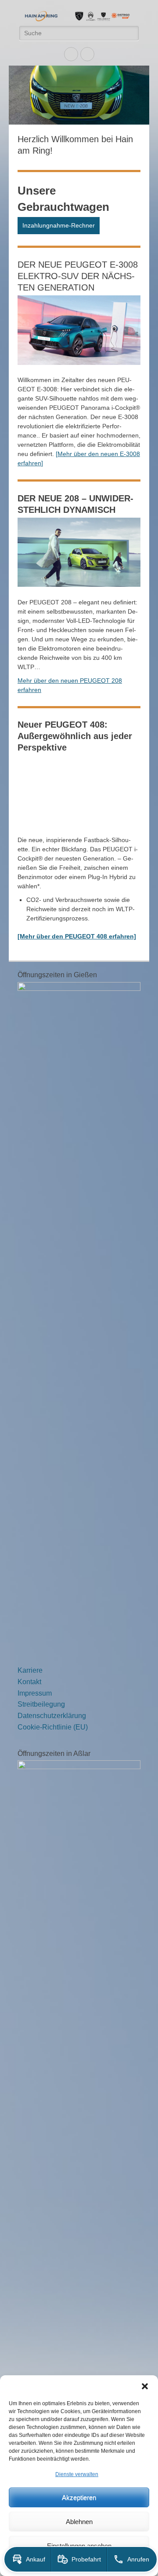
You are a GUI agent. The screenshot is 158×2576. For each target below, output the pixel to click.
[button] (145, 2386)
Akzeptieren (79, 2497)
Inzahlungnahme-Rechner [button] (59, 225)
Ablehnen (79, 2522)
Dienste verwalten (77, 2474)
